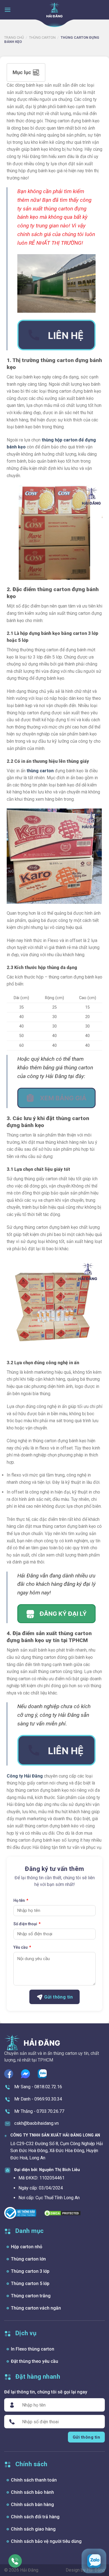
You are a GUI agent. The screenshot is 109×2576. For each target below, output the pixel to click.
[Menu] (8, 10)
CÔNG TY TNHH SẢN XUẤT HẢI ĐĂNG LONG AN (55, 2135)
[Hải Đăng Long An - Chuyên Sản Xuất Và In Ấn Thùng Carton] (55, 10)
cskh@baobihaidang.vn (36, 2123)
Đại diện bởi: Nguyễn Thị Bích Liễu (47, 2170)
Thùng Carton (42, 37)
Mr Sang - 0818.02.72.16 (38, 2087)
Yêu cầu (21, 1947)
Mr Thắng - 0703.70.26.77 (39, 2111)
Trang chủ (14, 37)
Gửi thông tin (58, 1997)
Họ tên (19, 1900)
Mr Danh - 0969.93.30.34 (38, 2099)
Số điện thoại (25, 1924)
